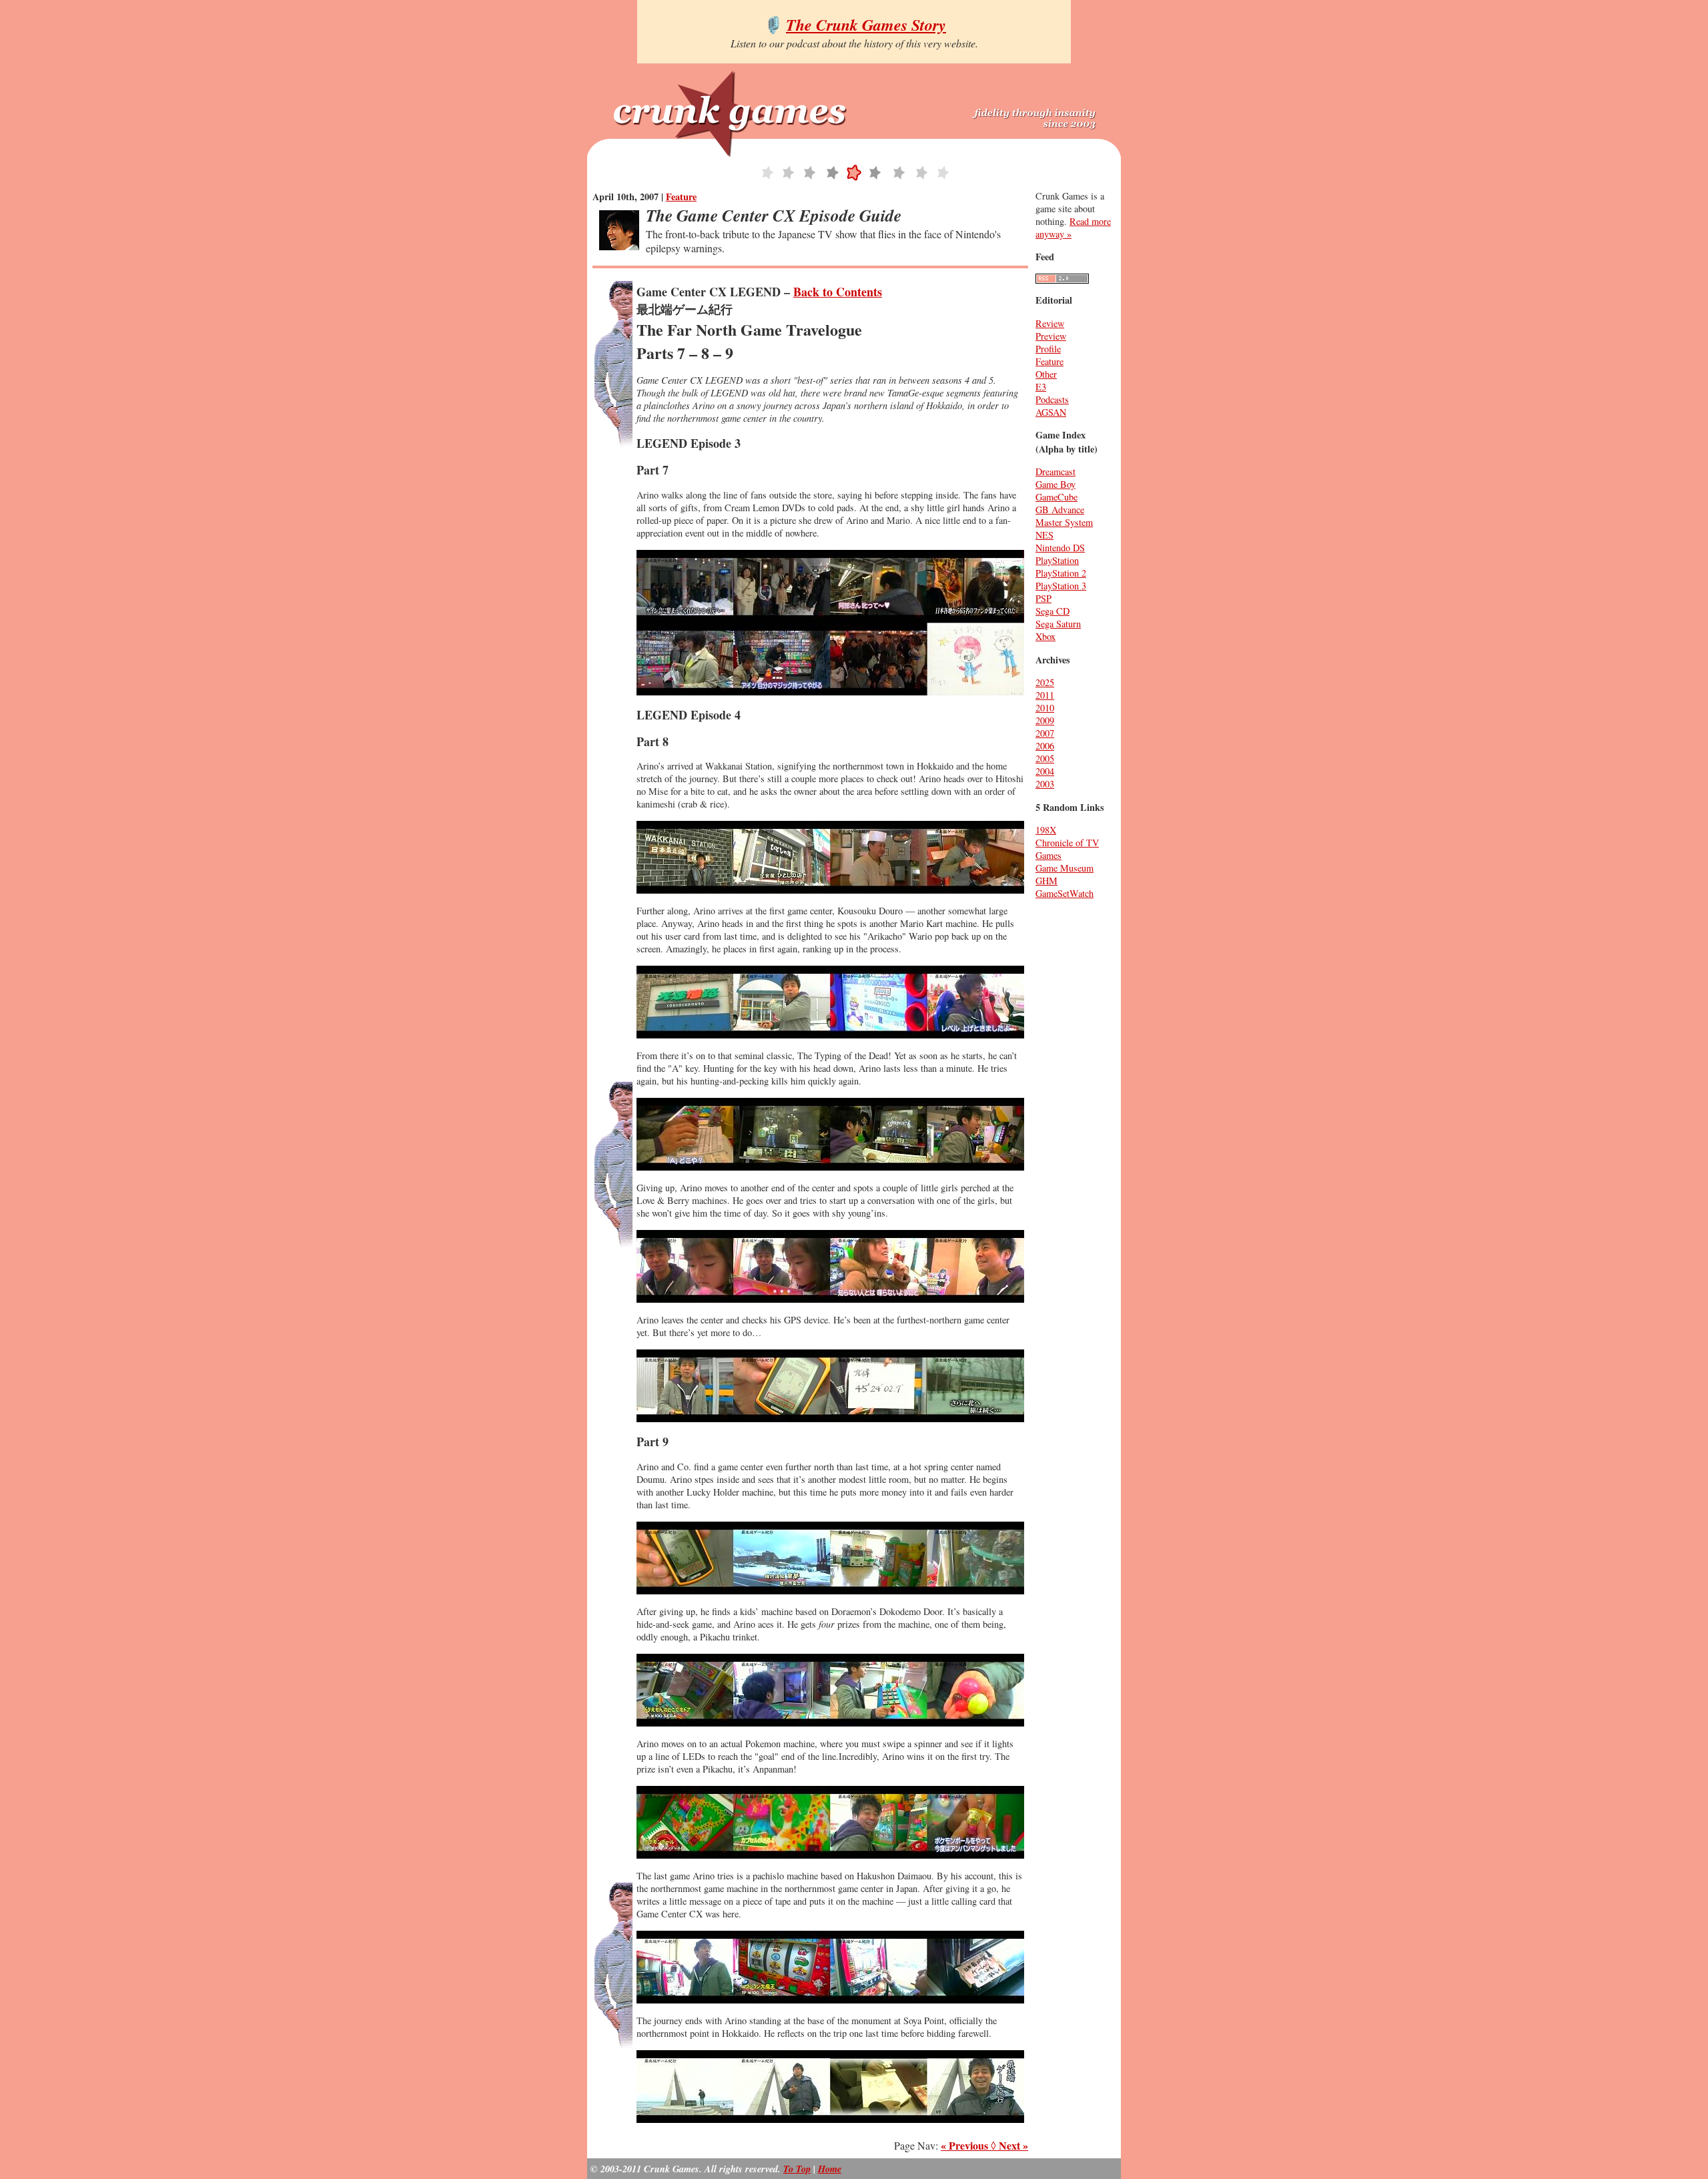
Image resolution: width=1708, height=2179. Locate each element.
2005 (1045, 758)
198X (1046, 830)
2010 (1045, 708)
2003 (1045, 784)
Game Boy (1055, 484)
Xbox (1045, 636)
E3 (1041, 387)
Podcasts (1052, 399)
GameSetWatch (1064, 893)
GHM (1046, 881)
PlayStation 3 (1061, 586)
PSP (1043, 598)
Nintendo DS (1060, 548)
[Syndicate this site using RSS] (1062, 280)
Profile (1048, 349)
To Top (797, 2169)
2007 (1045, 733)
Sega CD (1052, 611)
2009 (1045, 720)
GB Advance (1060, 510)
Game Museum (1064, 868)
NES (1044, 535)
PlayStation (1057, 560)
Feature (681, 197)
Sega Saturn (1058, 624)
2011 (1045, 695)
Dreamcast (1055, 472)
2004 (1045, 771)
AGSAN (1051, 412)
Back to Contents (838, 292)
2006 (1045, 746)
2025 (1045, 682)
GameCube (1056, 497)
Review (1050, 323)
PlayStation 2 (1061, 573)
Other (1046, 374)
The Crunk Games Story (866, 25)
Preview (1051, 336)
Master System (1064, 522)
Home (830, 2169)
